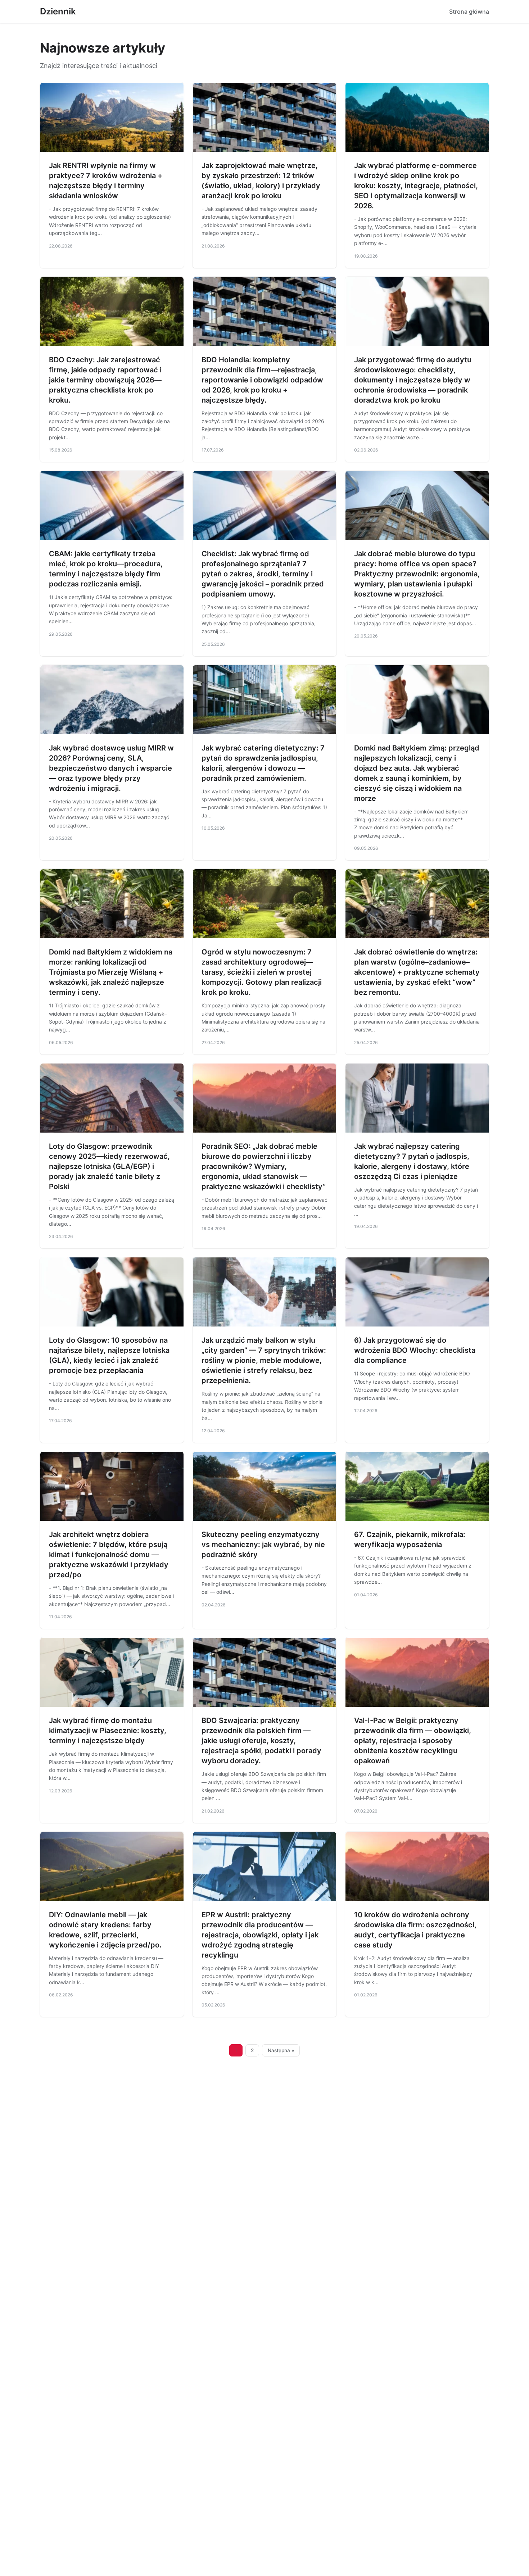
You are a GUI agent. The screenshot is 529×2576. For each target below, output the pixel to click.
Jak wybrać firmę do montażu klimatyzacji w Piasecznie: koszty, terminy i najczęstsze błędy (108, 1731)
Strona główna (469, 12)
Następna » (281, 2050)
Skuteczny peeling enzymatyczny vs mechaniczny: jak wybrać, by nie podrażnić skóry (263, 1545)
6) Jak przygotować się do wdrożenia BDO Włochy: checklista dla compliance (415, 1350)
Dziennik (58, 11)
